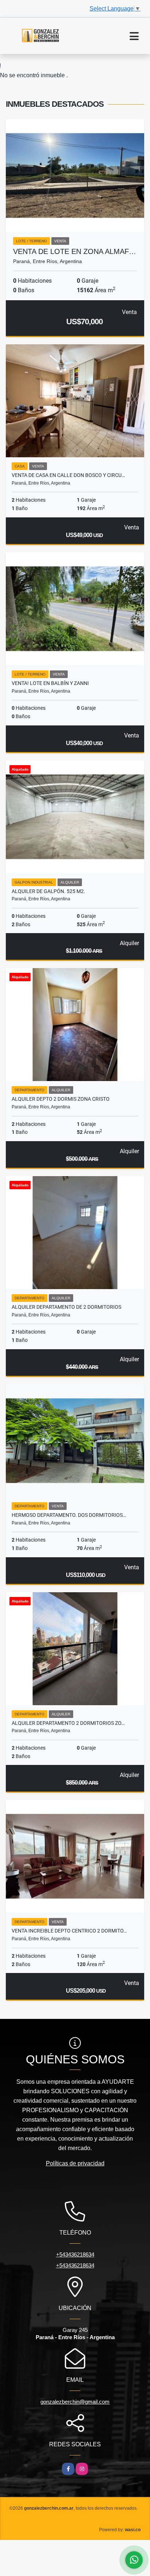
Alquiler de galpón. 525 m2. (48, 891)
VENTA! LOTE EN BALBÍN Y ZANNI (50, 683)
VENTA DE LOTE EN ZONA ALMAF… (75, 251)
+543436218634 (75, 2254)
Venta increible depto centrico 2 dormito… (69, 1931)
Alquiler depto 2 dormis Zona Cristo (61, 1099)
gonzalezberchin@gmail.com (75, 2402)
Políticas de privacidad (75, 2163)
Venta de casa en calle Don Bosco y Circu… (68, 475)
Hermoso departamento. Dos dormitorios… (69, 1515)
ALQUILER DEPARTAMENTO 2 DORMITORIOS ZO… (68, 1723)
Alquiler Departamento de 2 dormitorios (66, 1307)
